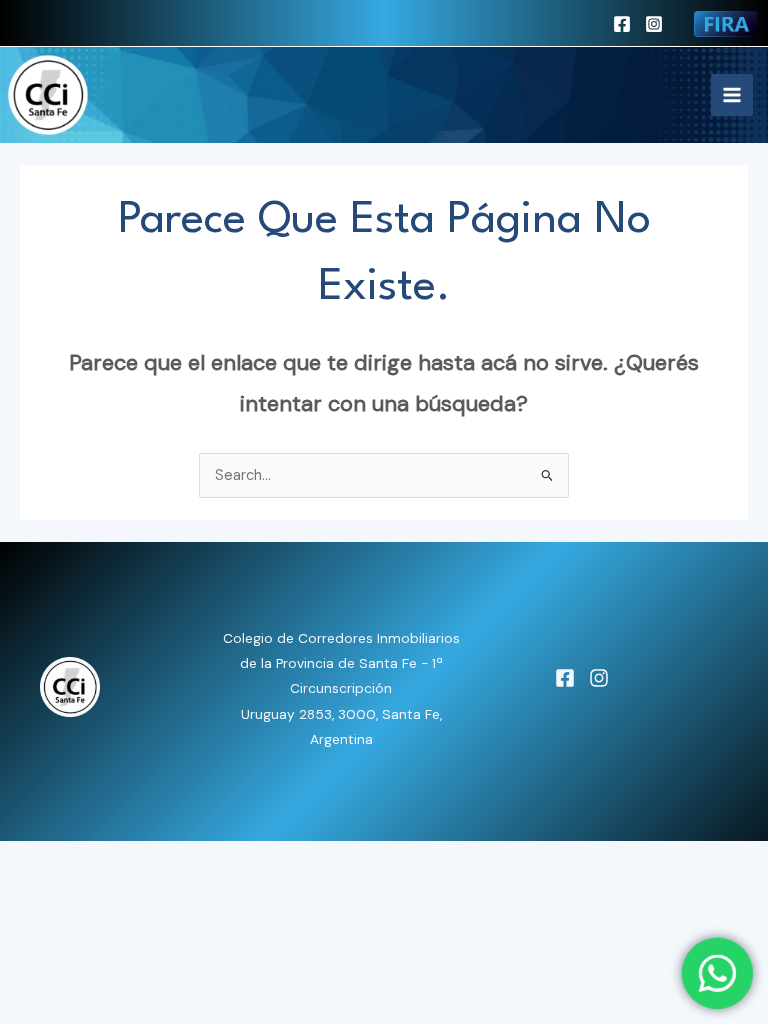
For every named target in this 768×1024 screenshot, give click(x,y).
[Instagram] (654, 24)
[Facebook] (622, 24)
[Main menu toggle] (732, 95)
